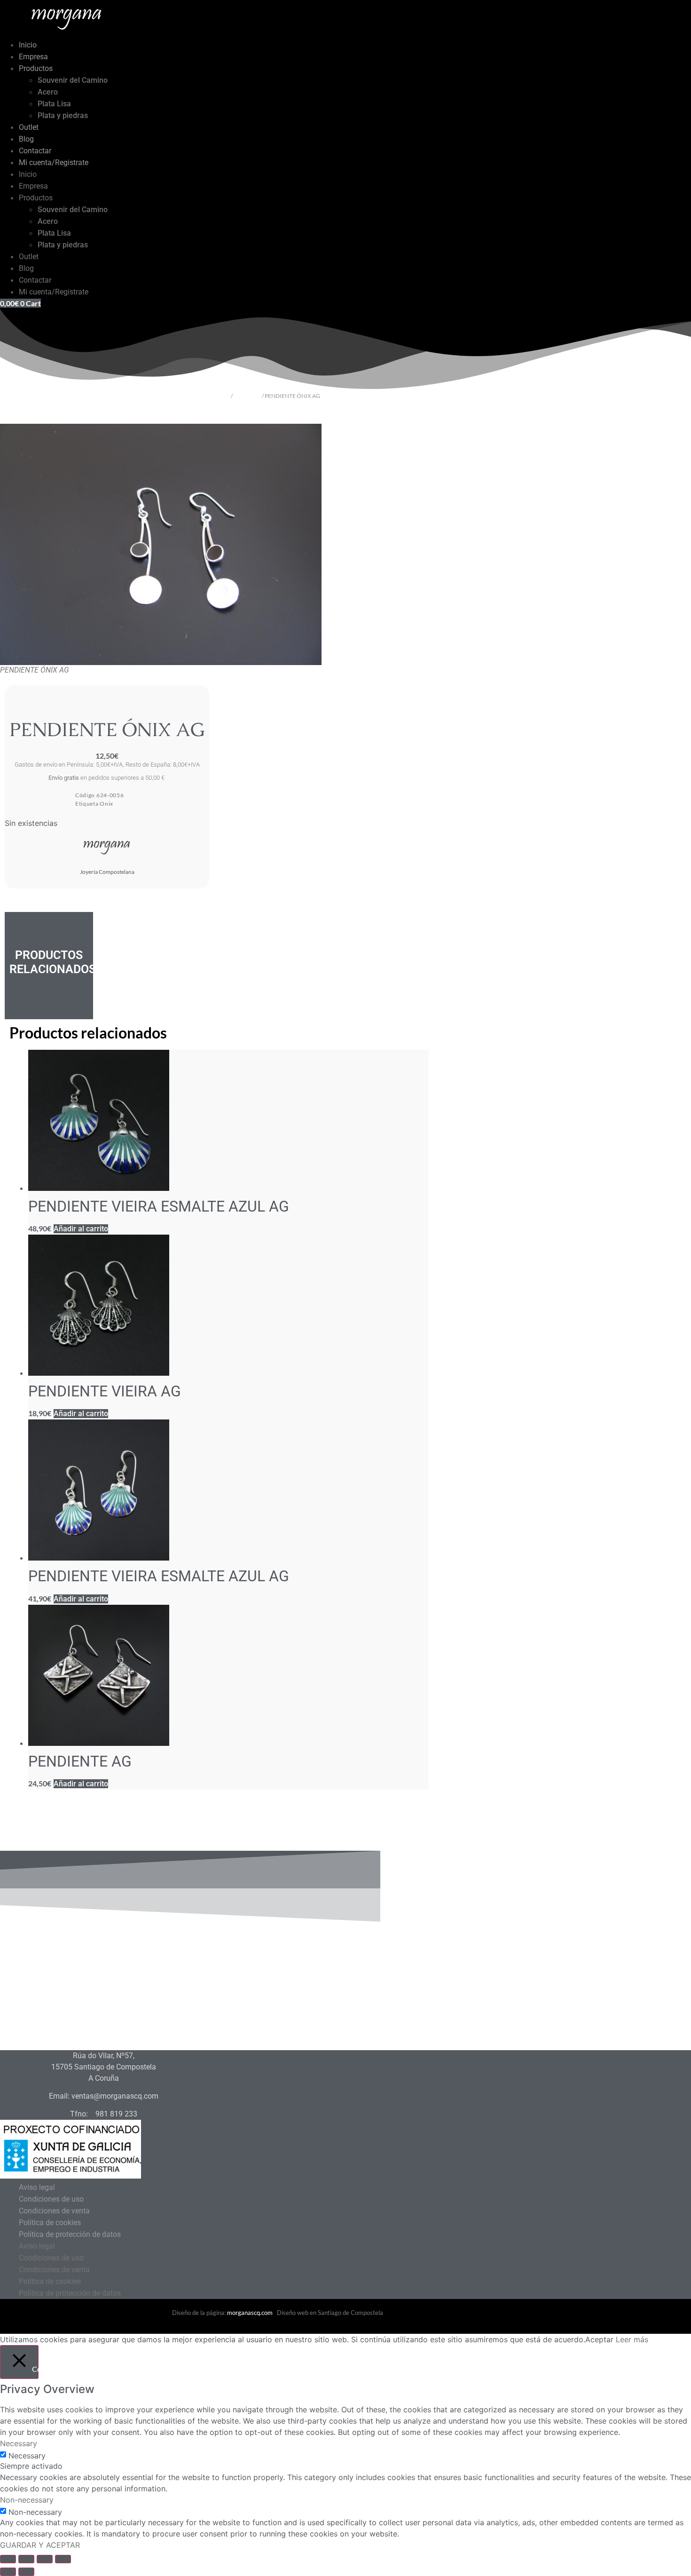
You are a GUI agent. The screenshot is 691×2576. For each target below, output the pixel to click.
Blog (26, 139)
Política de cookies (50, 2223)
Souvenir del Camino (73, 80)
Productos (36, 68)
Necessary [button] (19, 2443)
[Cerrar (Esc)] (63, 2559)
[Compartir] (45, 2559)
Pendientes (247, 396)
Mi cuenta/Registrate (54, 162)
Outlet (29, 127)
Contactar (35, 151)
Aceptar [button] (599, 2339)
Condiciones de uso (51, 2199)
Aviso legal (37, 2187)
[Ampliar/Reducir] (8, 2559)
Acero (48, 92)
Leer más (632, 2339)
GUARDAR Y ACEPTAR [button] (40, 2545)
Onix (106, 804)
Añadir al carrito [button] (81, 1229)
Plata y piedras (63, 115)
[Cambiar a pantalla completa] (26, 2559)
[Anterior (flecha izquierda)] (8, 2572)
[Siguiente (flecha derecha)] (26, 2572)
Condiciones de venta (54, 2211)
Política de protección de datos (70, 2234)
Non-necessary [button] (27, 2500)
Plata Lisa (54, 104)
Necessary (27, 2456)
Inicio (28, 45)
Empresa (33, 57)
